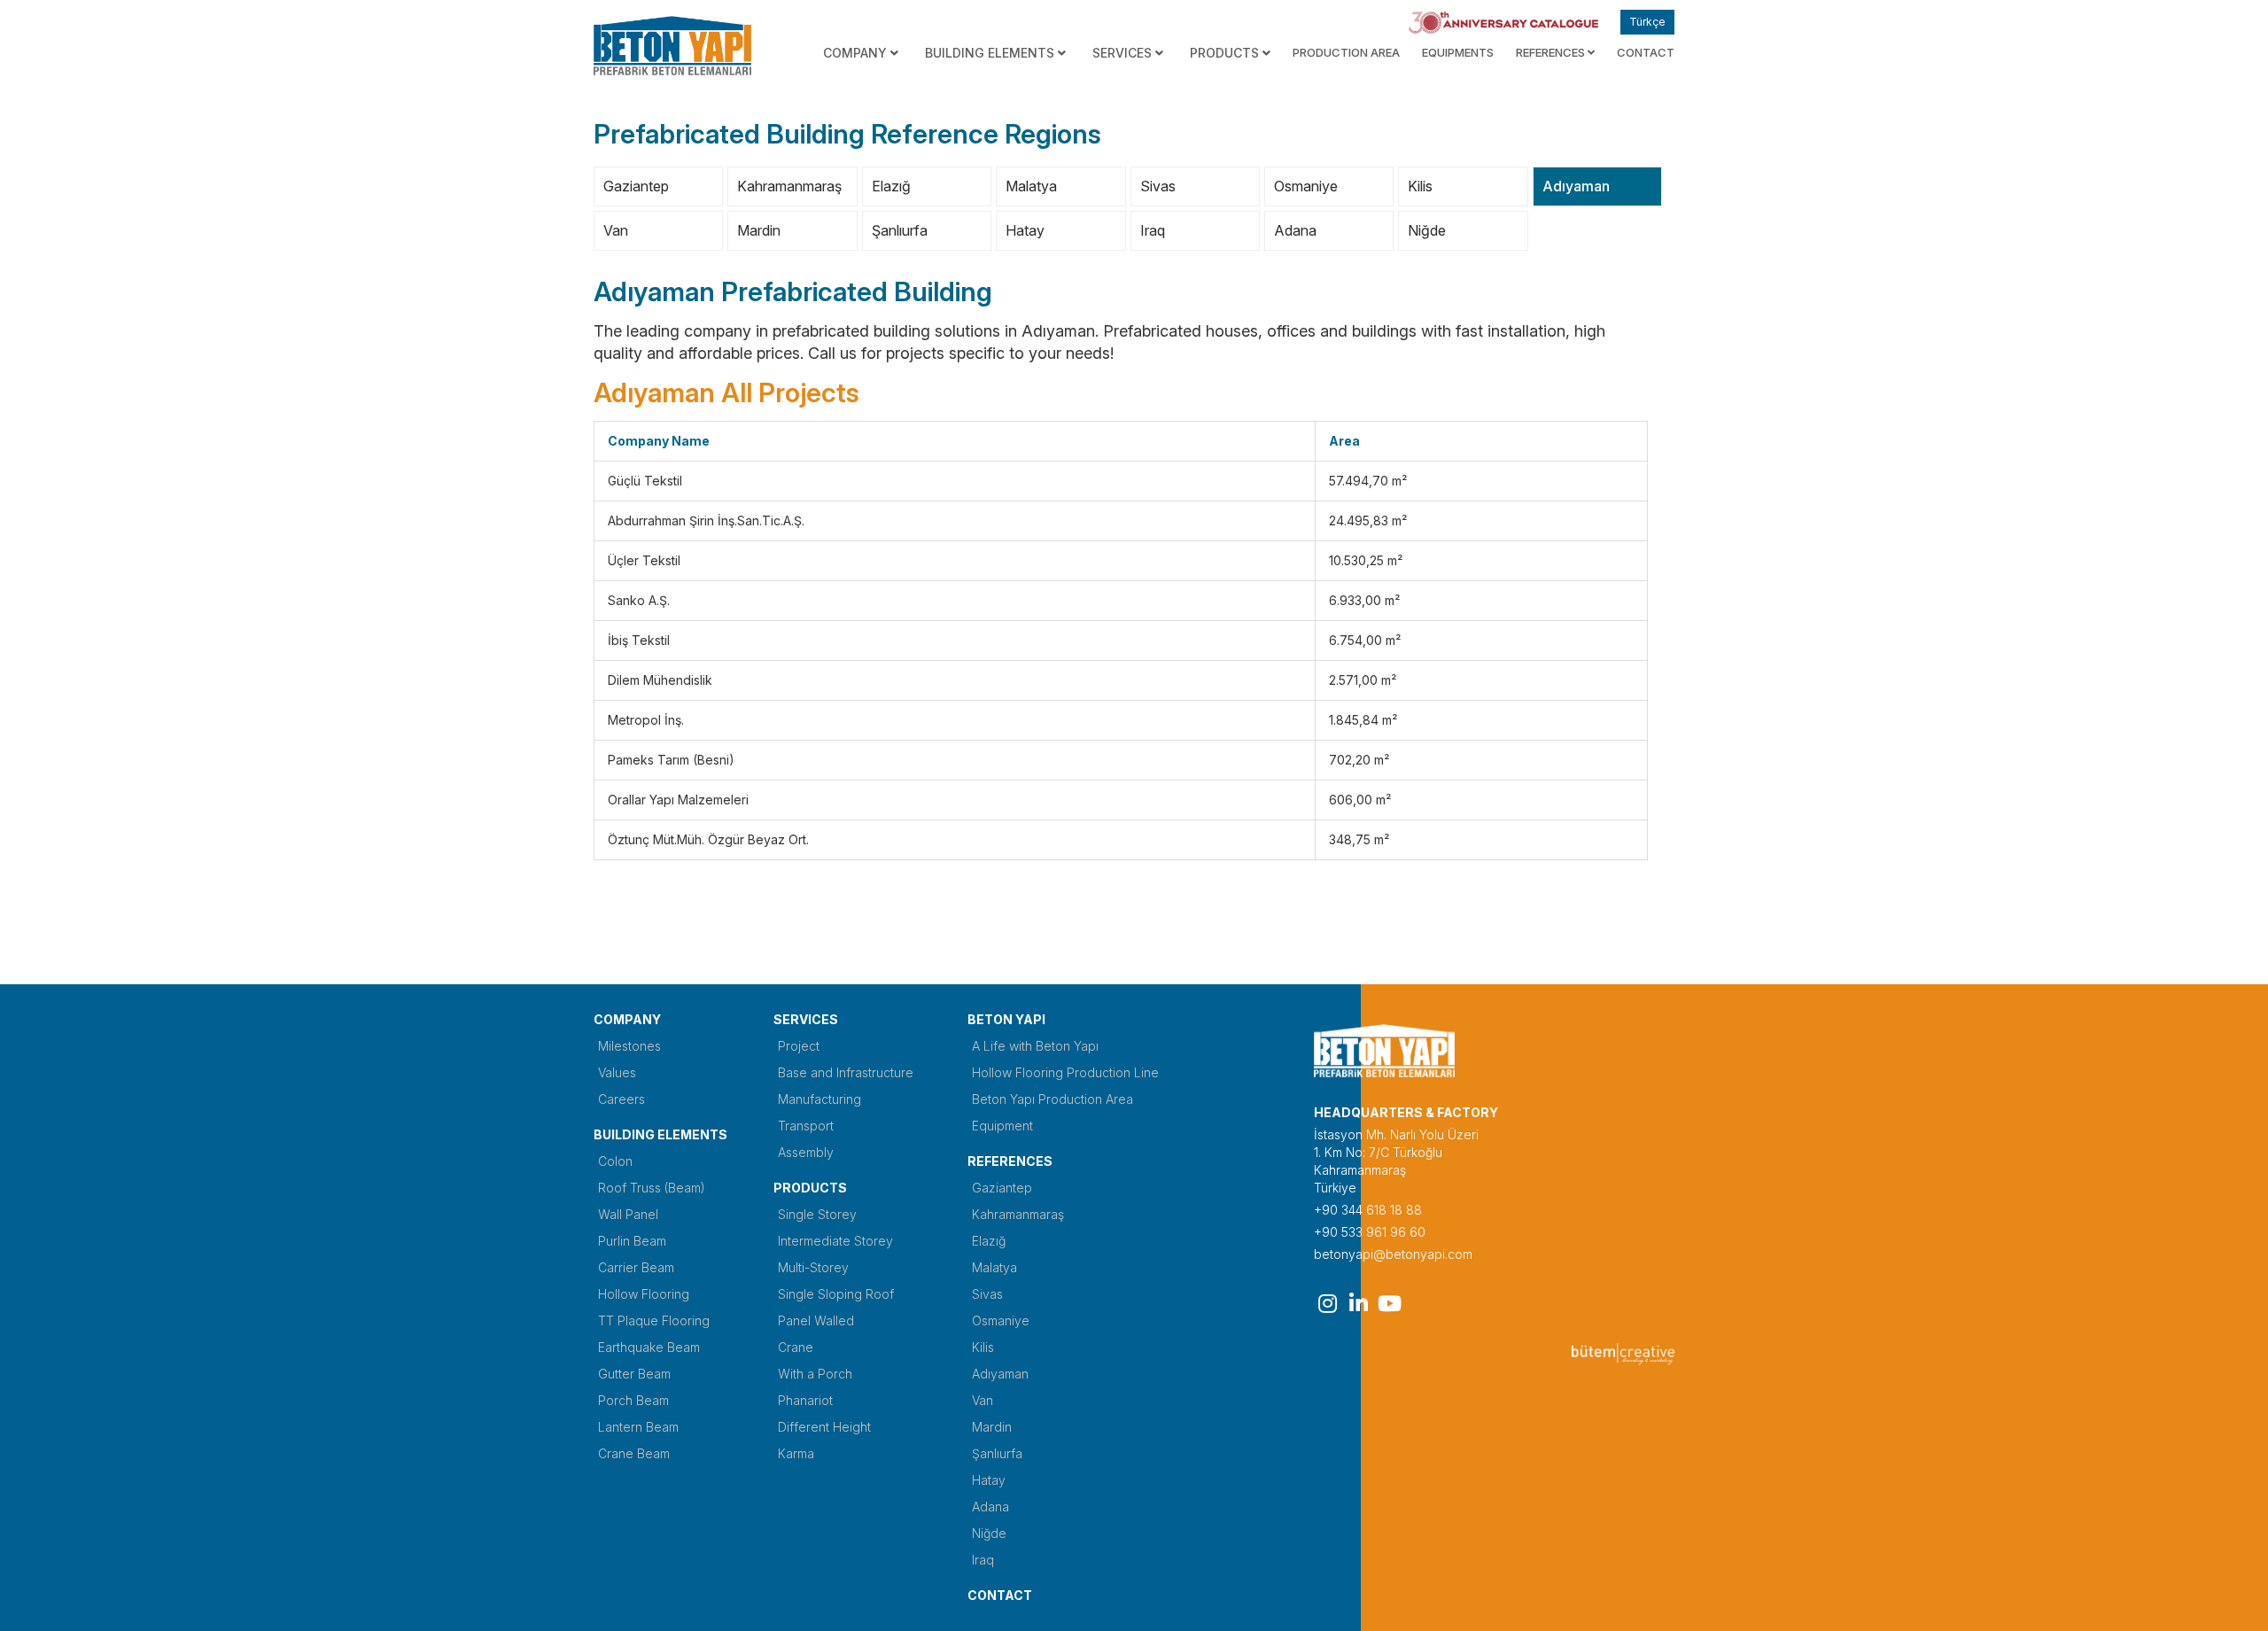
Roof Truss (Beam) (652, 1188)
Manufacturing (819, 1099)
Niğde (1427, 230)
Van (616, 230)
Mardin (759, 230)
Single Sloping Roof (836, 1294)
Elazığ (891, 186)
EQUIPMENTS (1458, 52)
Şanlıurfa (900, 230)
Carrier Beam (636, 1267)
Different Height (824, 1427)
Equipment (1002, 1126)
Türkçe (1647, 22)
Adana (1295, 230)
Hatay (1025, 230)
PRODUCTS (810, 1188)
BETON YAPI (1006, 1019)
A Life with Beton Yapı (1035, 1046)
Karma (796, 1453)
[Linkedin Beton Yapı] (1358, 1303)
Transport (806, 1126)
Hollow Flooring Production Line (1065, 1072)
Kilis (1420, 186)
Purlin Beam (632, 1241)
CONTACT (1646, 52)
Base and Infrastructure (846, 1072)
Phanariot (805, 1400)
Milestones (629, 1046)
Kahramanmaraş (789, 186)
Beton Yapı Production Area (1052, 1099)
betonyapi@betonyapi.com (1393, 1254)
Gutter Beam (634, 1374)
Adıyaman (1576, 186)
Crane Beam (634, 1453)
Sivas (1158, 186)
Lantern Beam (638, 1427)
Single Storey (817, 1214)
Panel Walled (816, 1320)
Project (799, 1046)
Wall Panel (628, 1214)
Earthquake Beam (649, 1347)
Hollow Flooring (644, 1294)
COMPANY (627, 1019)
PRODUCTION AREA (1346, 52)
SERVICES (806, 1019)
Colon (615, 1161)
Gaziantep (636, 186)
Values (617, 1072)
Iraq (1153, 230)
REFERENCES (1552, 52)
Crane (796, 1347)
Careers (621, 1099)
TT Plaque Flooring (654, 1320)
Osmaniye (1306, 186)
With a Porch (815, 1374)
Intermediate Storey (835, 1241)
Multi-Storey (813, 1267)
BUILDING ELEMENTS (660, 1134)
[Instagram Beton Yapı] (1327, 1303)
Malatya (1031, 186)
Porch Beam (633, 1400)
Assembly (806, 1152)
